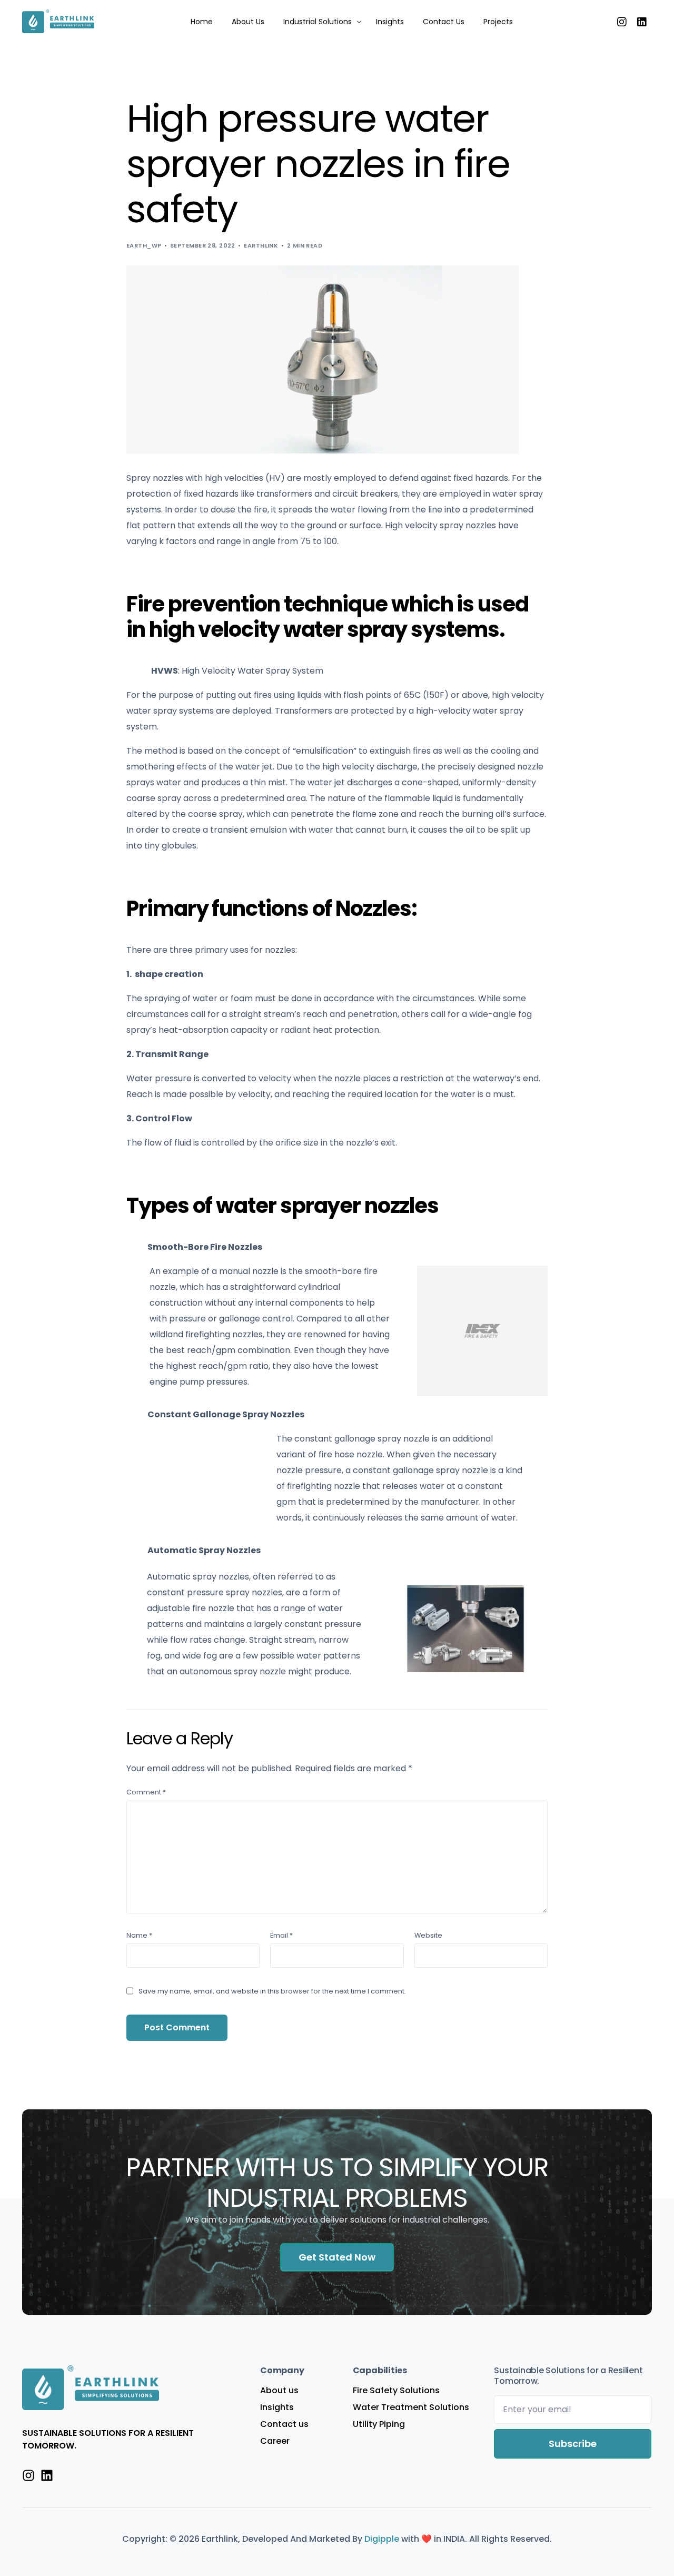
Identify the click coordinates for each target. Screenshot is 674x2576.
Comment (146, 1792)
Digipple (383, 2539)
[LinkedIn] (642, 21)
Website (428, 1935)
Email (281, 1935)
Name (139, 1935)
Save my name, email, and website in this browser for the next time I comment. (272, 1991)
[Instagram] (622, 21)
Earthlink (261, 245)
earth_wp (144, 245)
